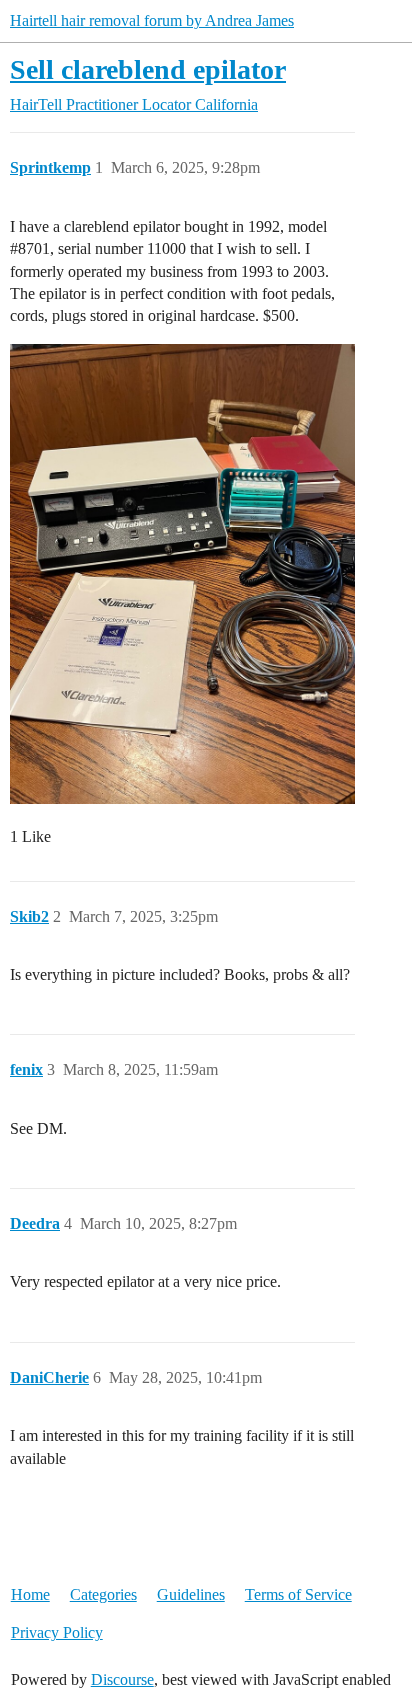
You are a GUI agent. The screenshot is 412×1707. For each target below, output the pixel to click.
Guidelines (191, 1594)
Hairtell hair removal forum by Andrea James (152, 20)
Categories (103, 1594)
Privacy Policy (57, 1632)
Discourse (122, 1679)
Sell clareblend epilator (148, 69)
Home (30, 1594)
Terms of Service (298, 1594)
